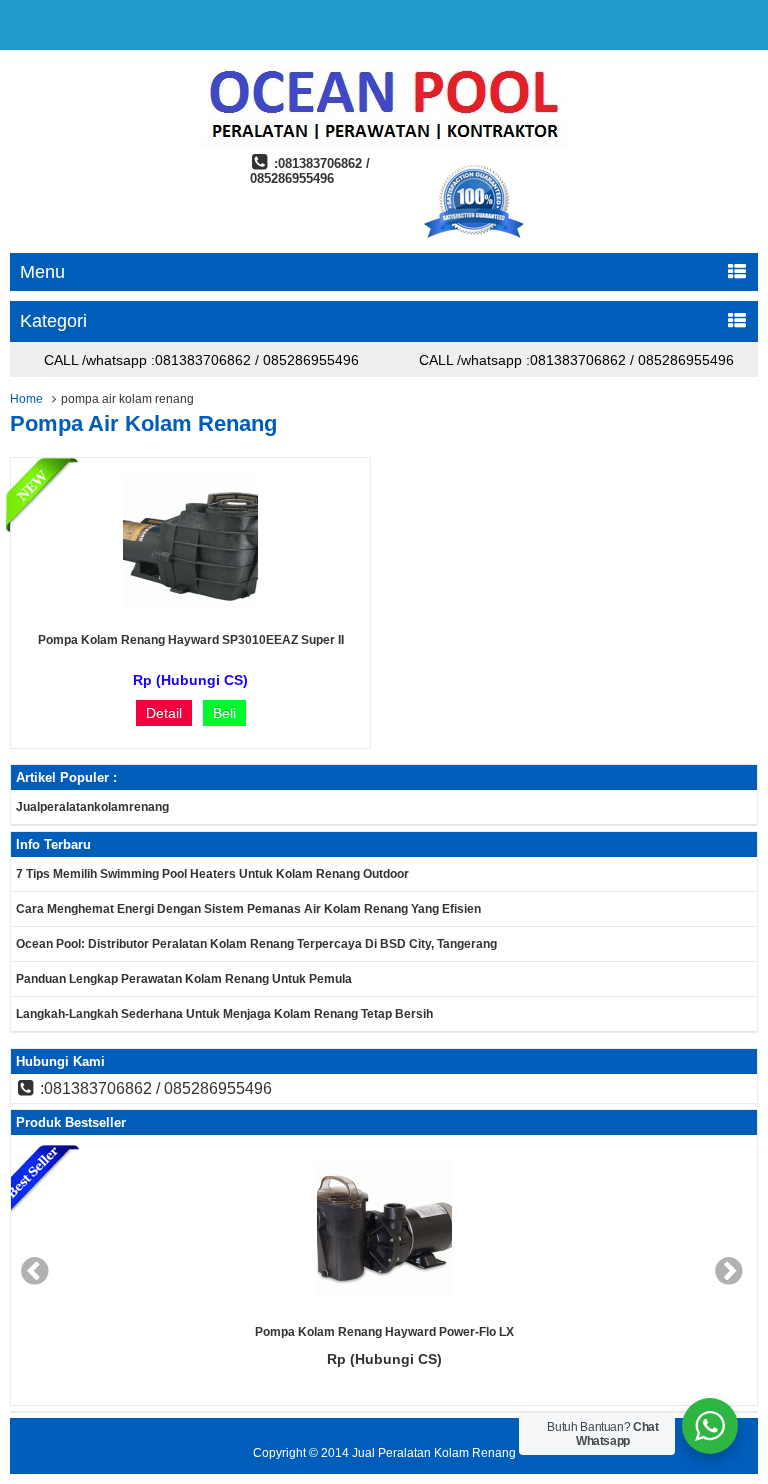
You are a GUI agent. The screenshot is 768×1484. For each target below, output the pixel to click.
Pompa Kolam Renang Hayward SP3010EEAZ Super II (191, 640)
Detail (164, 713)
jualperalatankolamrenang (92, 807)
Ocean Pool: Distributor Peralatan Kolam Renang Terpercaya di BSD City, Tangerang (256, 944)
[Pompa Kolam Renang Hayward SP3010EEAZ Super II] (190, 604)
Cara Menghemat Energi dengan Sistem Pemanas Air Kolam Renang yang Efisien (248, 909)
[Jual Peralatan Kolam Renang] (384, 142)
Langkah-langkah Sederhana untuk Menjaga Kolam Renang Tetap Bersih (224, 1014)
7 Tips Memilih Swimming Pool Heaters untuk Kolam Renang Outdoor (212, 874)
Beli (224, 713)
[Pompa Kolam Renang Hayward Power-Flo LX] (244, 1230)
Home (26, 399)
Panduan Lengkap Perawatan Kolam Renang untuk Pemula (184, 979)
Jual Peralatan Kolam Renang (434, 1453)
